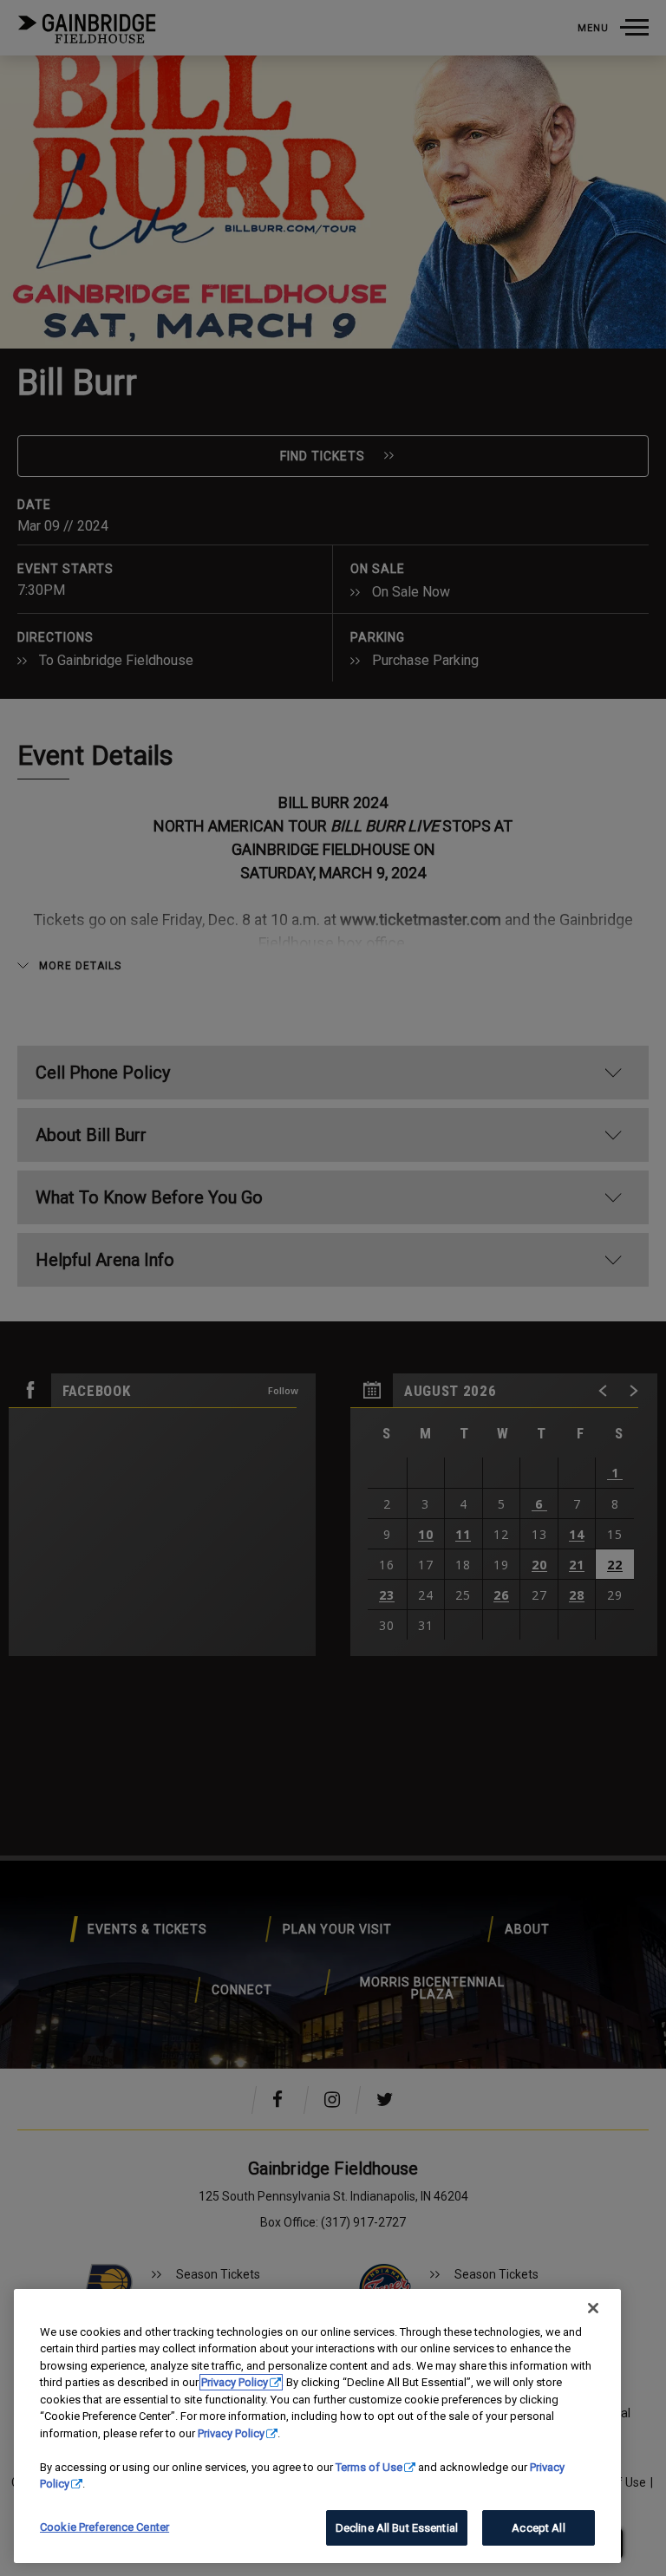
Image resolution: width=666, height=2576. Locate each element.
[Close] (593, 2308)
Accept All (538, 2528)
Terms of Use (369, 2467)
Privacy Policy (235, 2382)
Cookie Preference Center (104, 2527)
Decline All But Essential (397, 2528)
